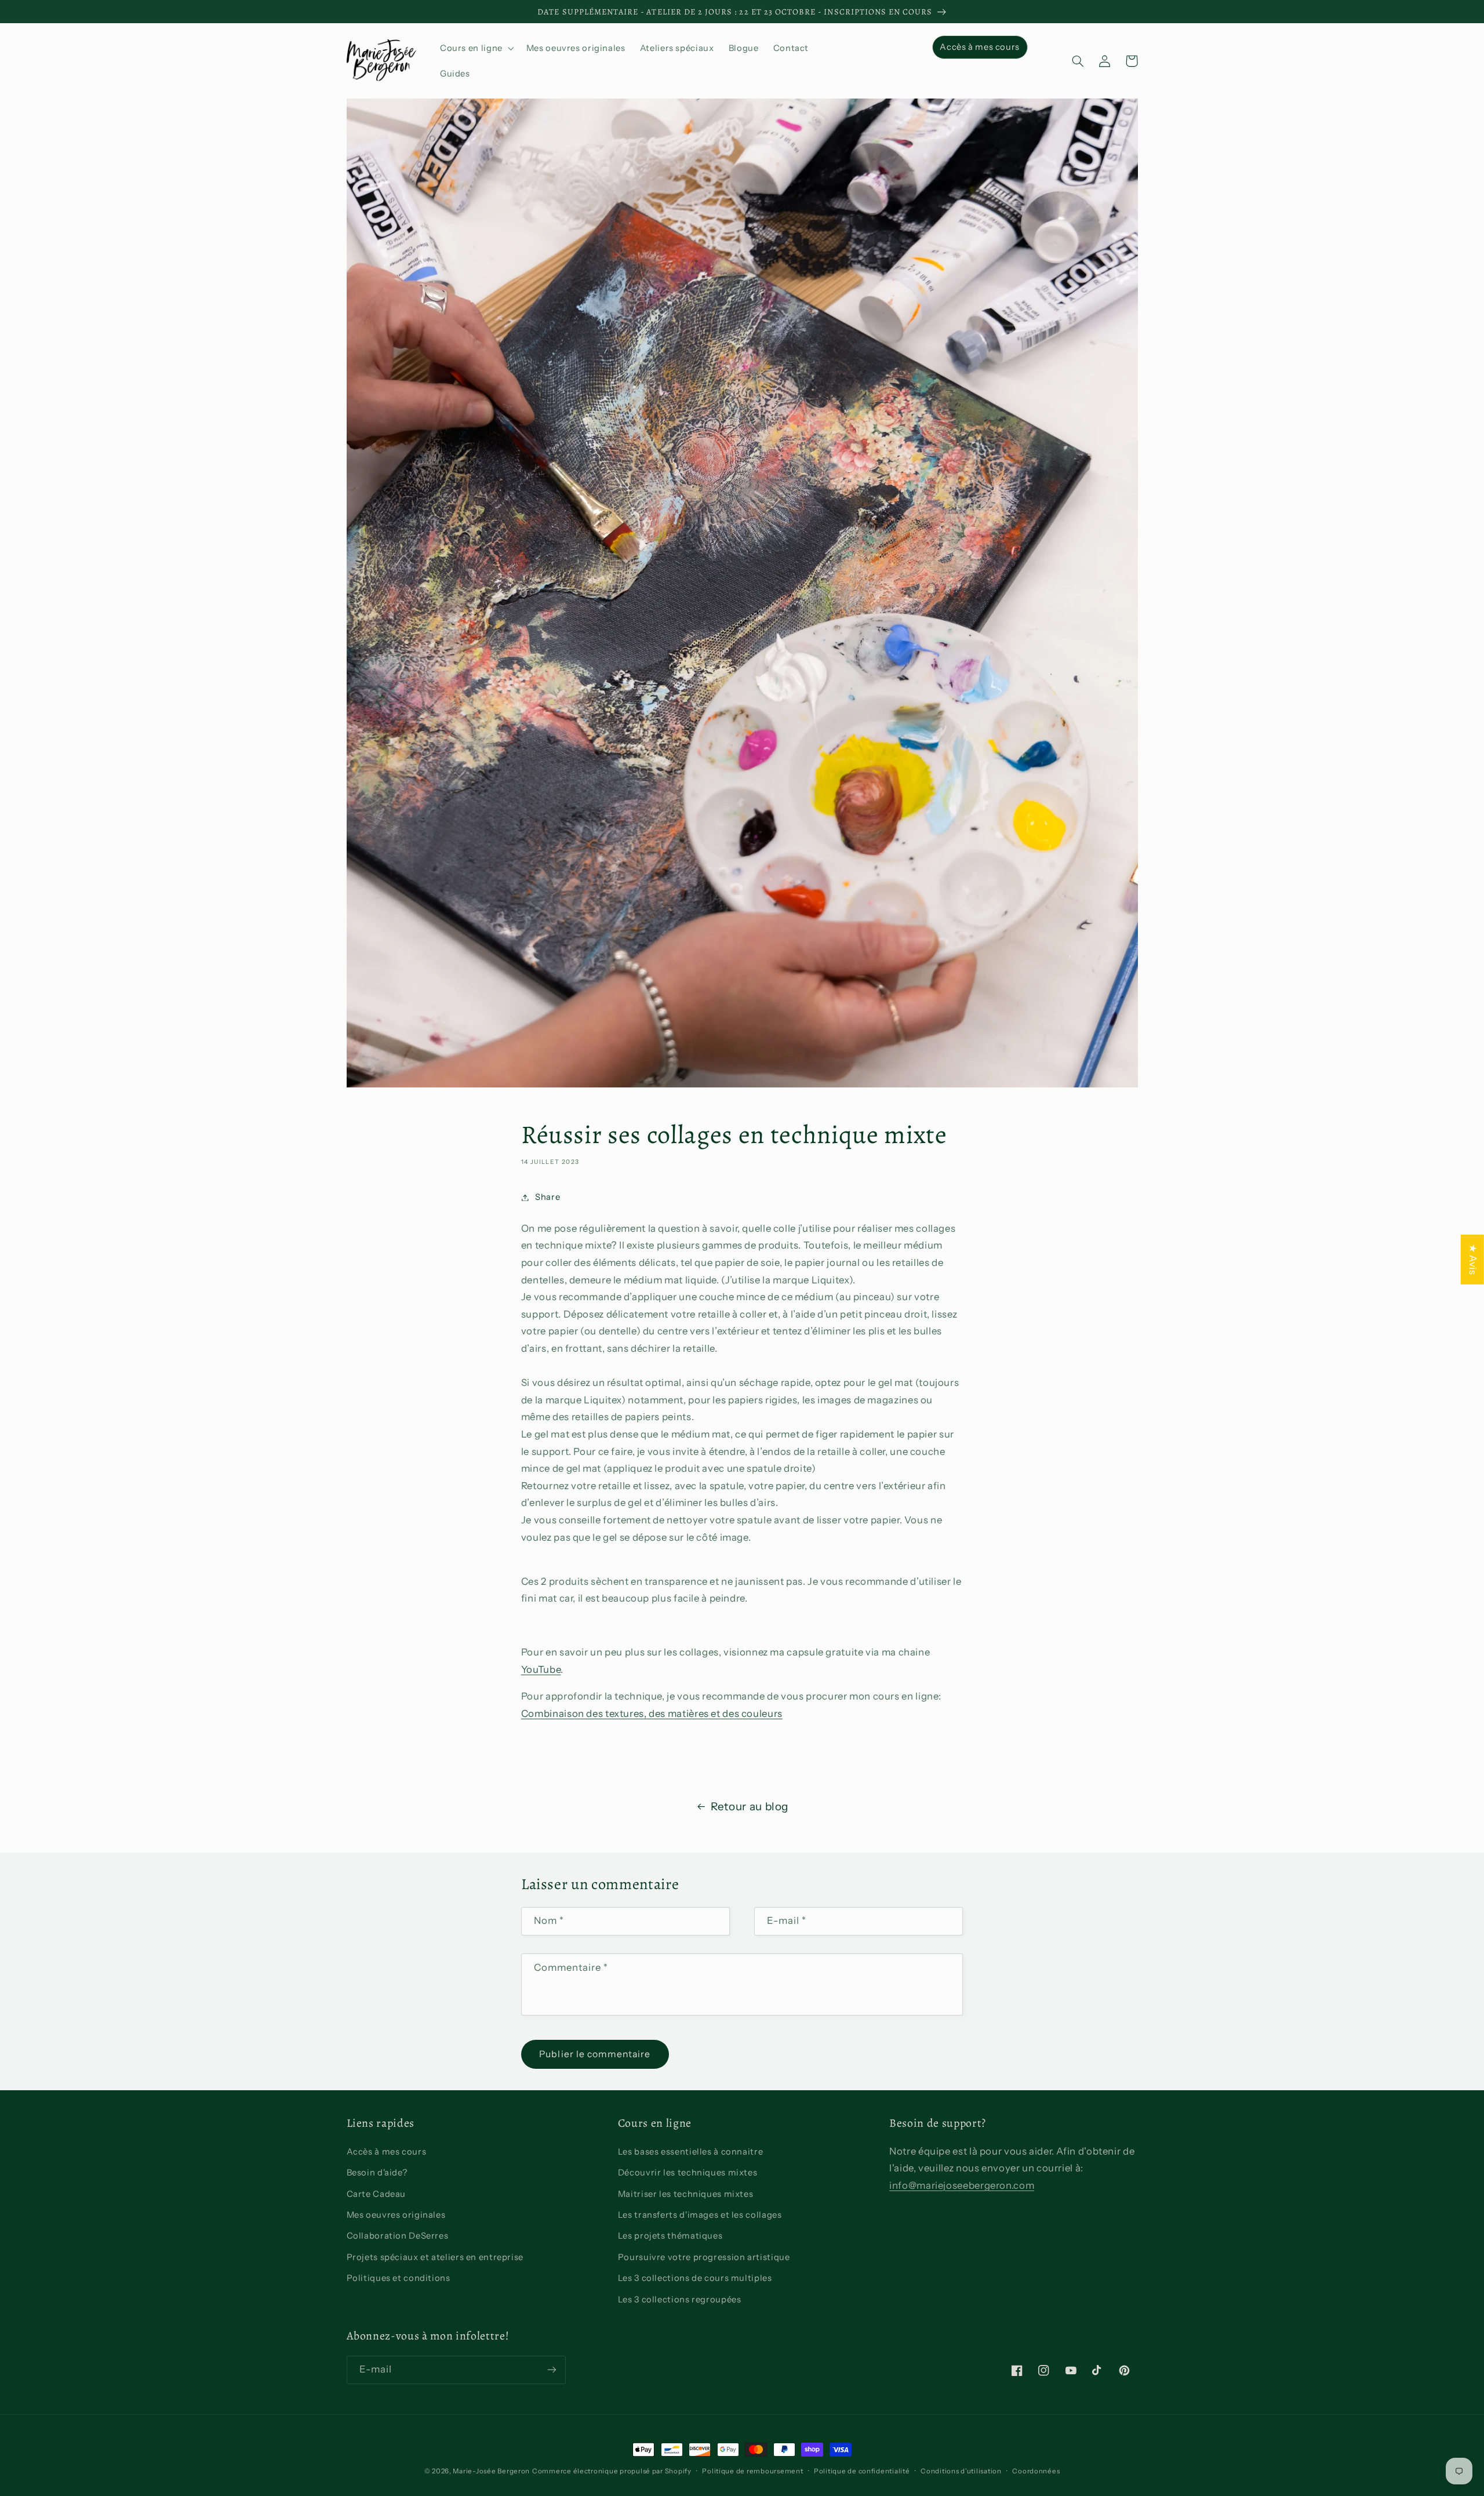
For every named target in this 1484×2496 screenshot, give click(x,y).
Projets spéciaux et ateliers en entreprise (435, 2257)
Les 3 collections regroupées (680, 2299)
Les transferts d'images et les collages (700, 2215)
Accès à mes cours (387, 2152)
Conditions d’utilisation (961, 2471)
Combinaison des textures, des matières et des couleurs (652, 1713)
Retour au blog (750, 1806)
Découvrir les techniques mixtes (688, 2173)
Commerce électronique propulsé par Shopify (612, 2471)
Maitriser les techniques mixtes (686, 2194)
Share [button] (548, 1197)
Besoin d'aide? (377, 2173)
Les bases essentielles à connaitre (690, 2152)
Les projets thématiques (670, 2236)
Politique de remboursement (752, 2471)
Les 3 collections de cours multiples (695, 2278)
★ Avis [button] (1473, 1260)
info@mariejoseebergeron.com (962, 2185)
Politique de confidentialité (862, 2471)
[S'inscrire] (551, 2370)
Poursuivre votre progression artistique (704, 2257)
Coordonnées (1036, 2471)
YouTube (541, 1669)
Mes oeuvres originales (396, 2215)
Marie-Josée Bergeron (491, 2471)
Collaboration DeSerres (398, 2236)
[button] (476, 48)
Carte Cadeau (377, 2194)
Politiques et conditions (399, 2278)
